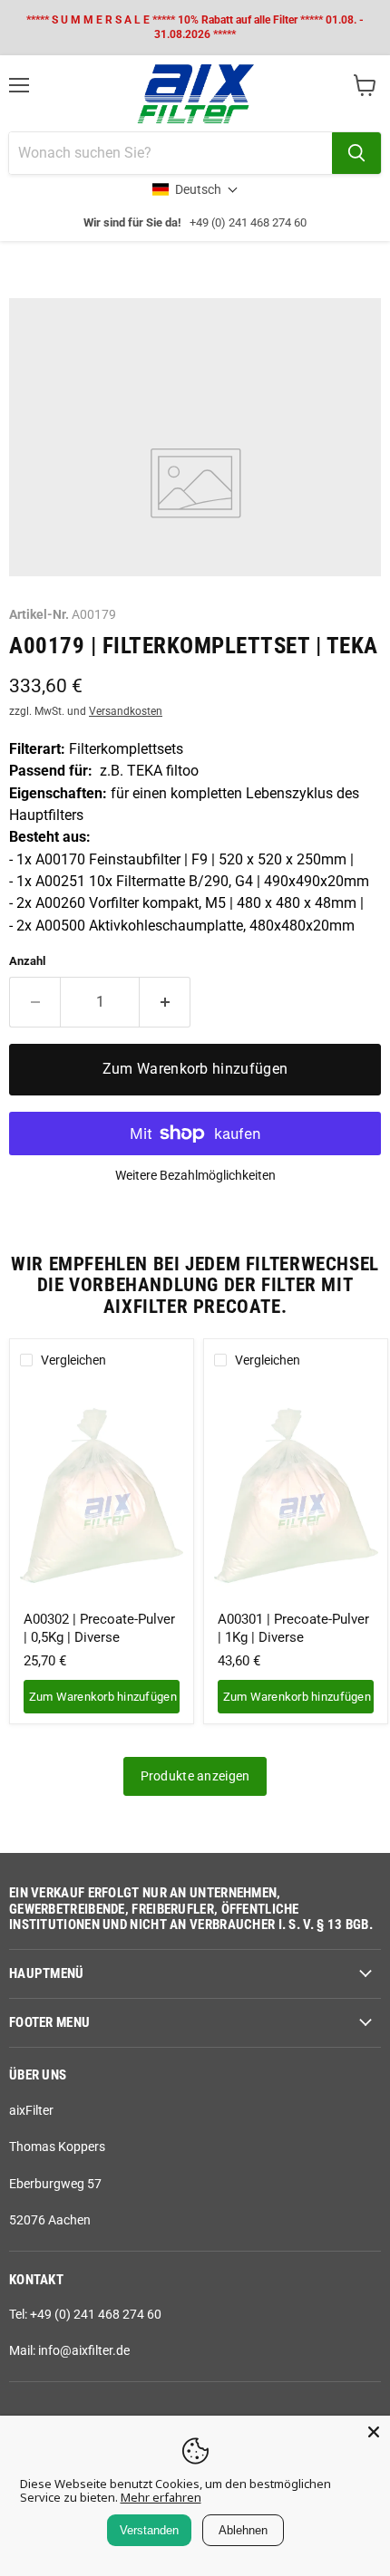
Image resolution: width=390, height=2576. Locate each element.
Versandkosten (126, 711)
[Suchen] (356, 153)
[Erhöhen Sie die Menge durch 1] (165, 1002)
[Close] (374, 2432)
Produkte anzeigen (195, 1776)
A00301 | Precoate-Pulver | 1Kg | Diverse (293, 1628)
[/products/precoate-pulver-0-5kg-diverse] (102, 1493)
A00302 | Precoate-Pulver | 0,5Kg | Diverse (99, 1628)
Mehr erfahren (161, 2497)
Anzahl (27, 961)
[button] (195, 189)
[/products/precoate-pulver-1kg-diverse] (296, 1493)
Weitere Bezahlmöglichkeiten (195, 1175)
